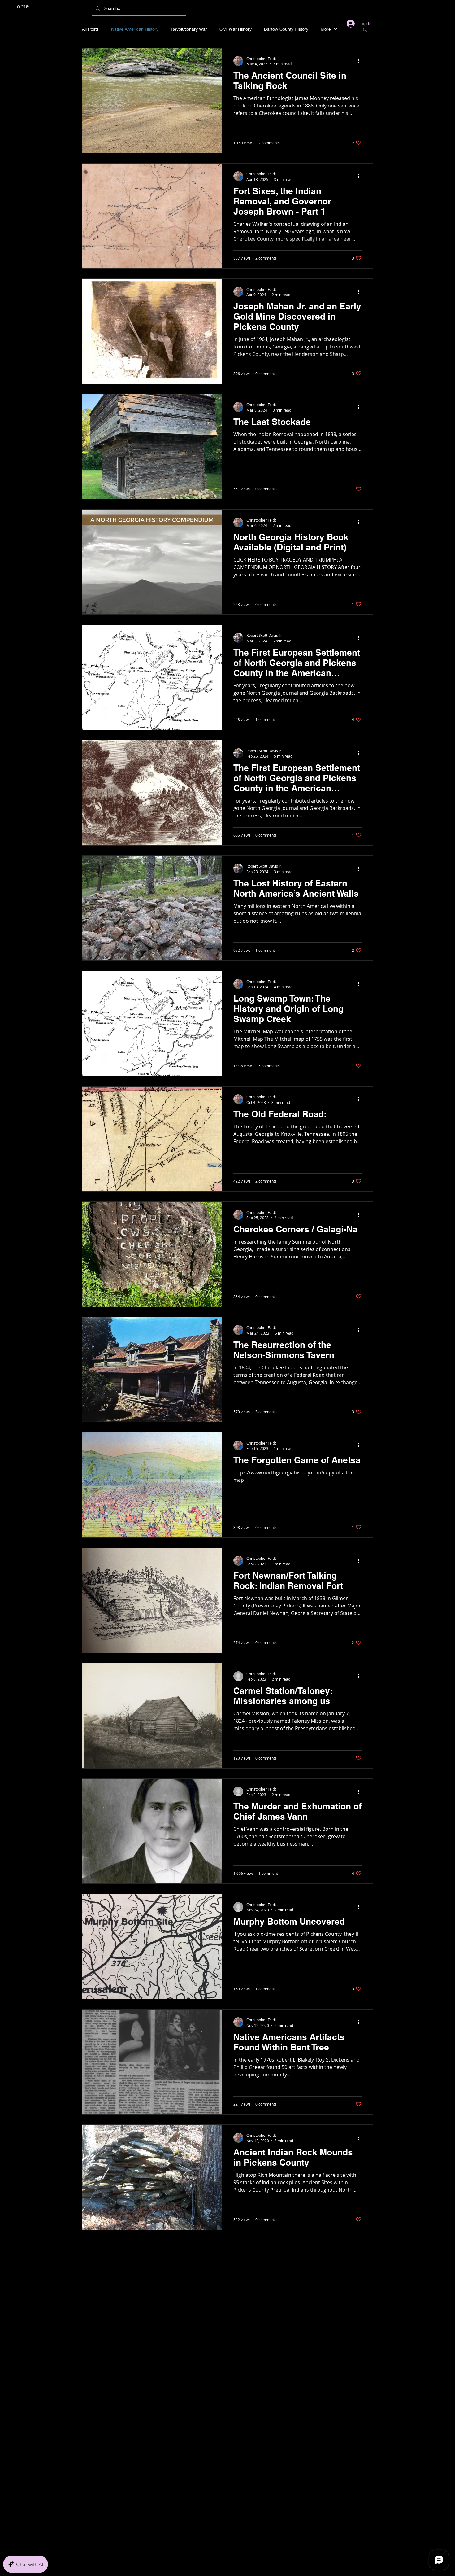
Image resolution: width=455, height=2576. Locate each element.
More (326, 29)
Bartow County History (286, 29)
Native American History (135, 29)
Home (21, 6)
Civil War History (236, 29)
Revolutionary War (189, 29)
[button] (365, 30)
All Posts (90, 29)
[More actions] (361, 61)
